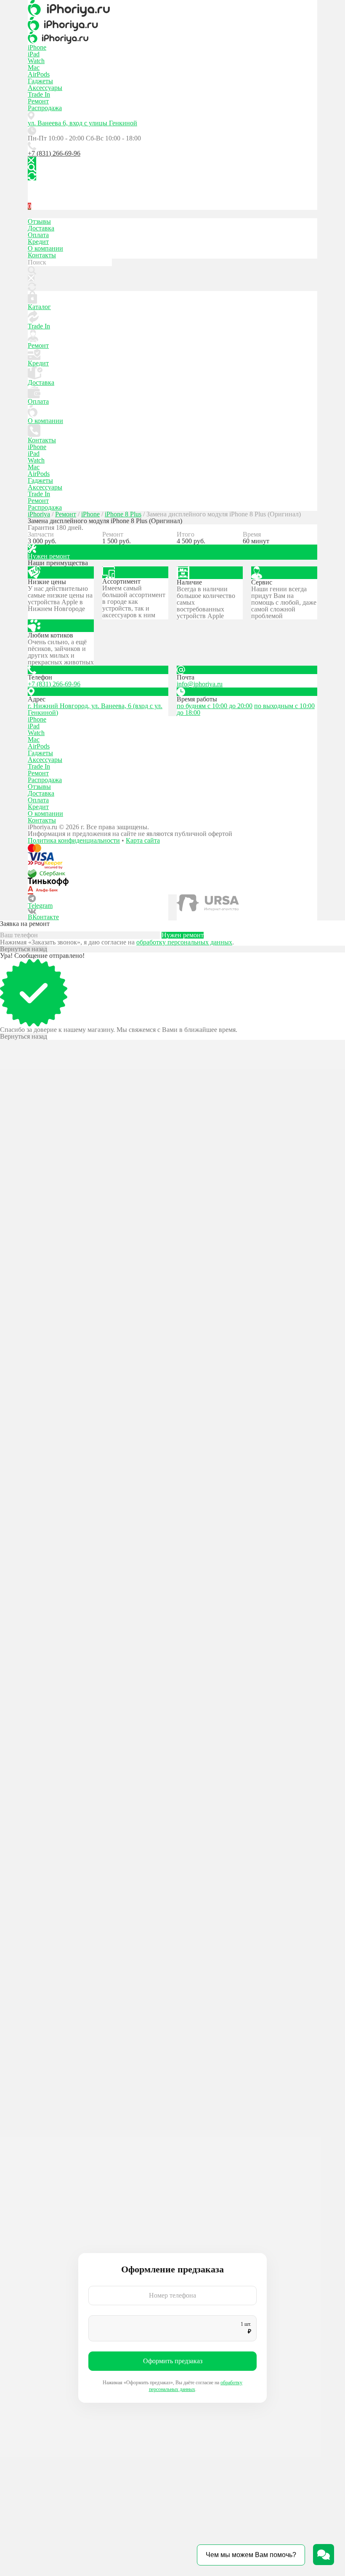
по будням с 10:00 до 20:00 (215, 706)
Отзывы (39, 221)
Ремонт (38, 101)
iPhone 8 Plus (123, 514)
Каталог (39, 307)
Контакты (42, 255)
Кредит (38, 242)
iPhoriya (39, 514)
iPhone (37, 47)
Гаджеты (40, 81)
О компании (45, 248)
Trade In (39, 94)
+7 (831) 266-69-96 (54, 153)
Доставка (41, 228)
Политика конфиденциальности (74, 840)
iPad (34, 54)
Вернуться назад (24, 949)
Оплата (38, 235)
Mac (34, 67)
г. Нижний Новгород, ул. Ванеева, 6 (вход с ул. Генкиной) (95, 709)
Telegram (40, 906)
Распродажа (45, 108)
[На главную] (172, 8)
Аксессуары (45, 88)
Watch (36, 61)
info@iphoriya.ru (200, 684)
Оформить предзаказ (173, 2361)
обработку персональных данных (184, 942)
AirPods (39, 74)
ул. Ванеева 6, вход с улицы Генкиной (82, 123)
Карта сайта (143, 840)
